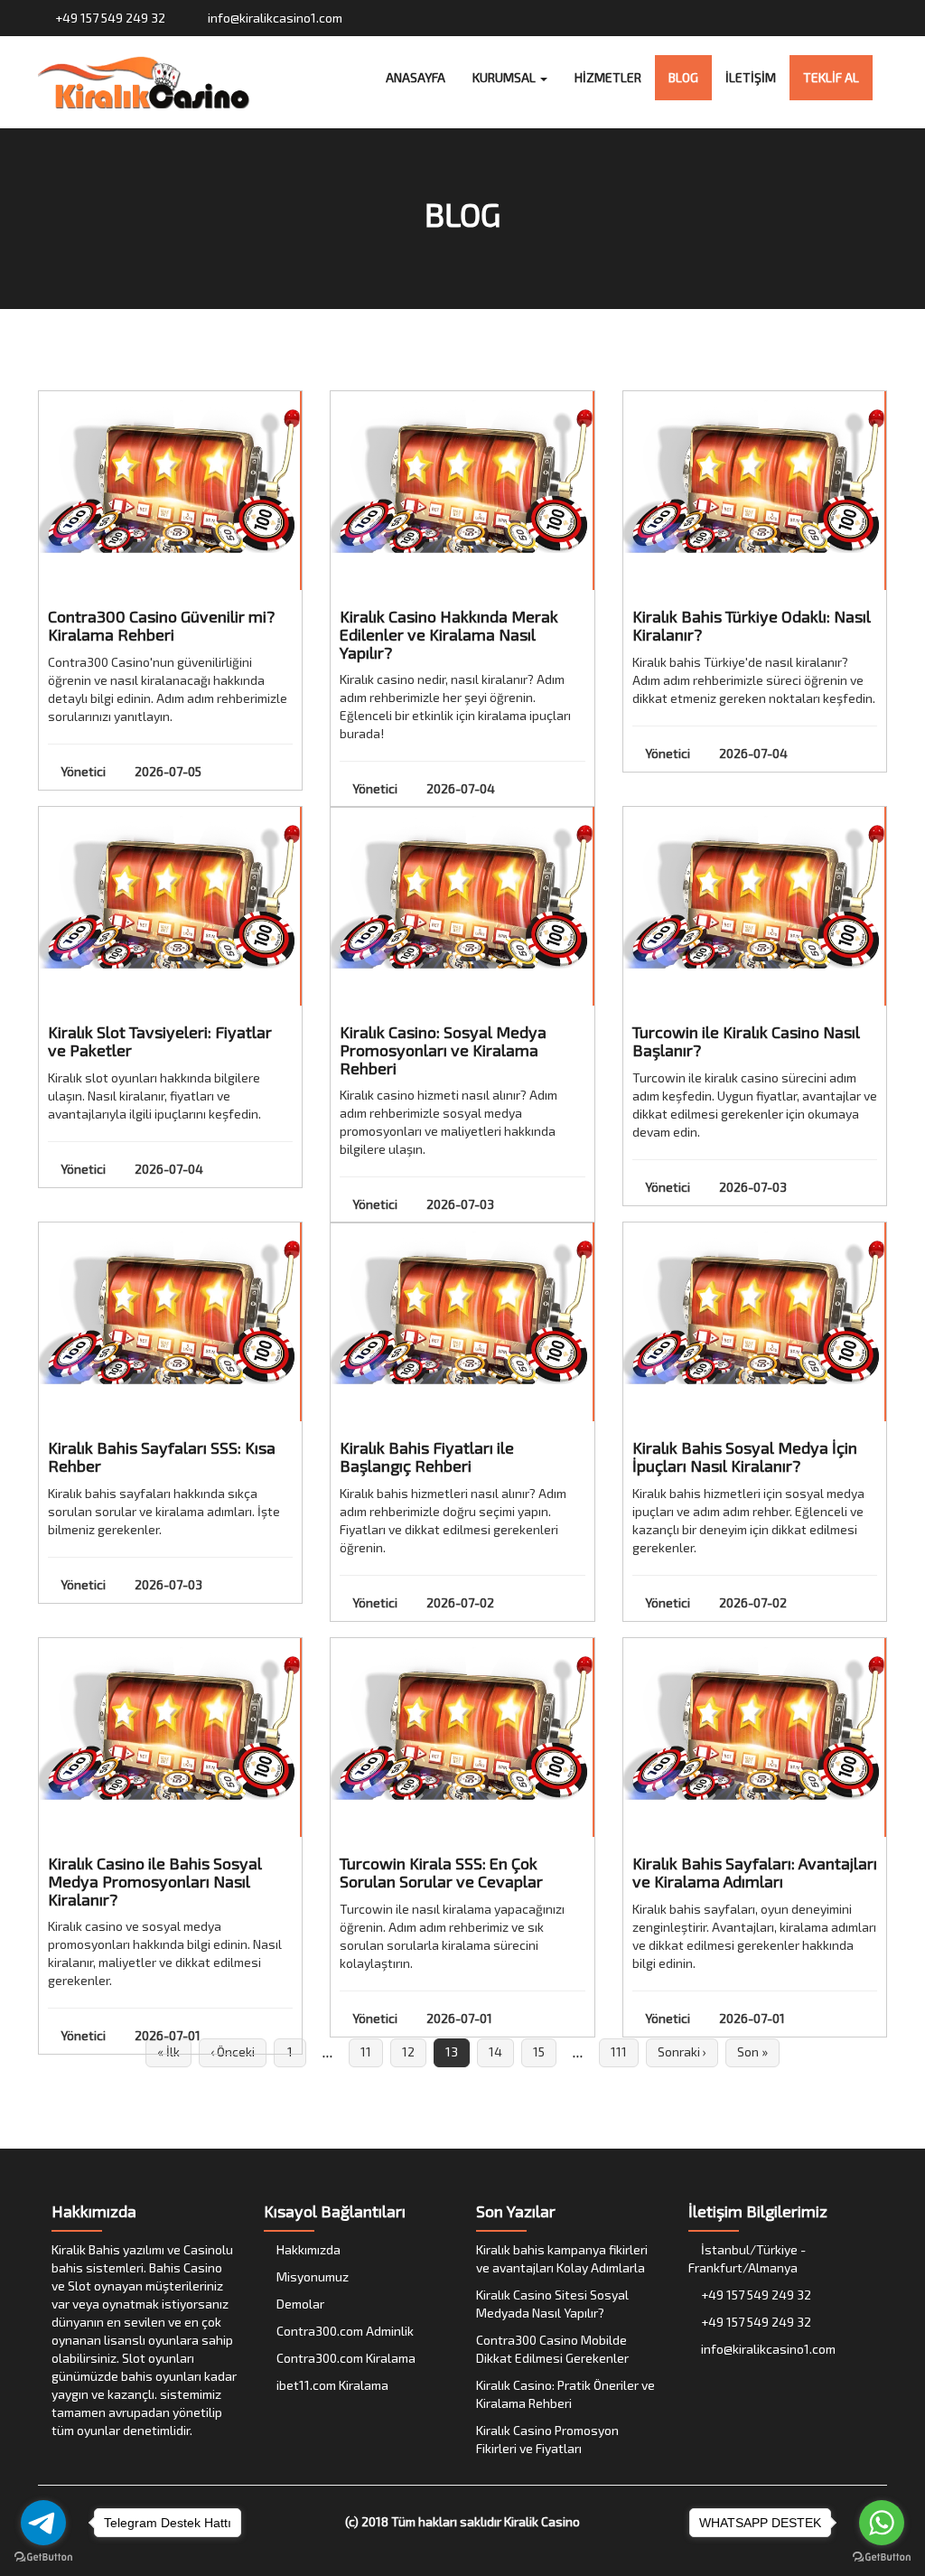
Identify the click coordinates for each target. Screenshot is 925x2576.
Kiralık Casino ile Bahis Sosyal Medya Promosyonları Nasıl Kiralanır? (155, 1881)
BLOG (683, 77)
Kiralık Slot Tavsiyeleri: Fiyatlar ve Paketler (160, 1041)
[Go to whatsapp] (882, 2523)
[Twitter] (826, 18)
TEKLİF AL (831, 77)
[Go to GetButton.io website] (43, 2557)
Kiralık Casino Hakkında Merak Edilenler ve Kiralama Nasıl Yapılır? (449, 634)
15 (539, 2051)
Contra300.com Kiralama (345, 2358)
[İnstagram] (843, 18)
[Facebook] (809, 18)
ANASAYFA (416, 77)
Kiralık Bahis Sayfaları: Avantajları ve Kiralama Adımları (755, 1872)
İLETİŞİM (751, 77)
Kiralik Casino (542, 2521)
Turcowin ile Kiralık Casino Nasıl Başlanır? (746, 1041)
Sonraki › (682, 2051)
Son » (752, 2051)
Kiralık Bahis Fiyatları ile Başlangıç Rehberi (427, 1457)
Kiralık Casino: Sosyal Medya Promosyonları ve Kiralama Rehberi (443, 1050)
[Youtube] (860, 18)
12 (408, 2051)
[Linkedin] (878, 18)
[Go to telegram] (43, 2523)
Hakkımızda (307, 2249)
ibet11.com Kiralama (331, 2385)
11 (366, 2051)
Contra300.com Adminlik (344, 2331)
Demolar (299, 2304)
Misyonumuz (311, 2276)
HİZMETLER (608, 77)
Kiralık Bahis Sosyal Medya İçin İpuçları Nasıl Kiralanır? (745, 1457)
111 (619, 2051)
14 (495, 2051)
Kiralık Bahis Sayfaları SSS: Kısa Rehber (162, 1457)
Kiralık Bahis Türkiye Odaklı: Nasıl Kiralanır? (752, 625)
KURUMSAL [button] (505, 77)
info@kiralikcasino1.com (274, 18)
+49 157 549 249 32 (109, 18)
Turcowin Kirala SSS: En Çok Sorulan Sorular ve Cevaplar (441, 1872)
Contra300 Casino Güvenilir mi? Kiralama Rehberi (161, 625)
